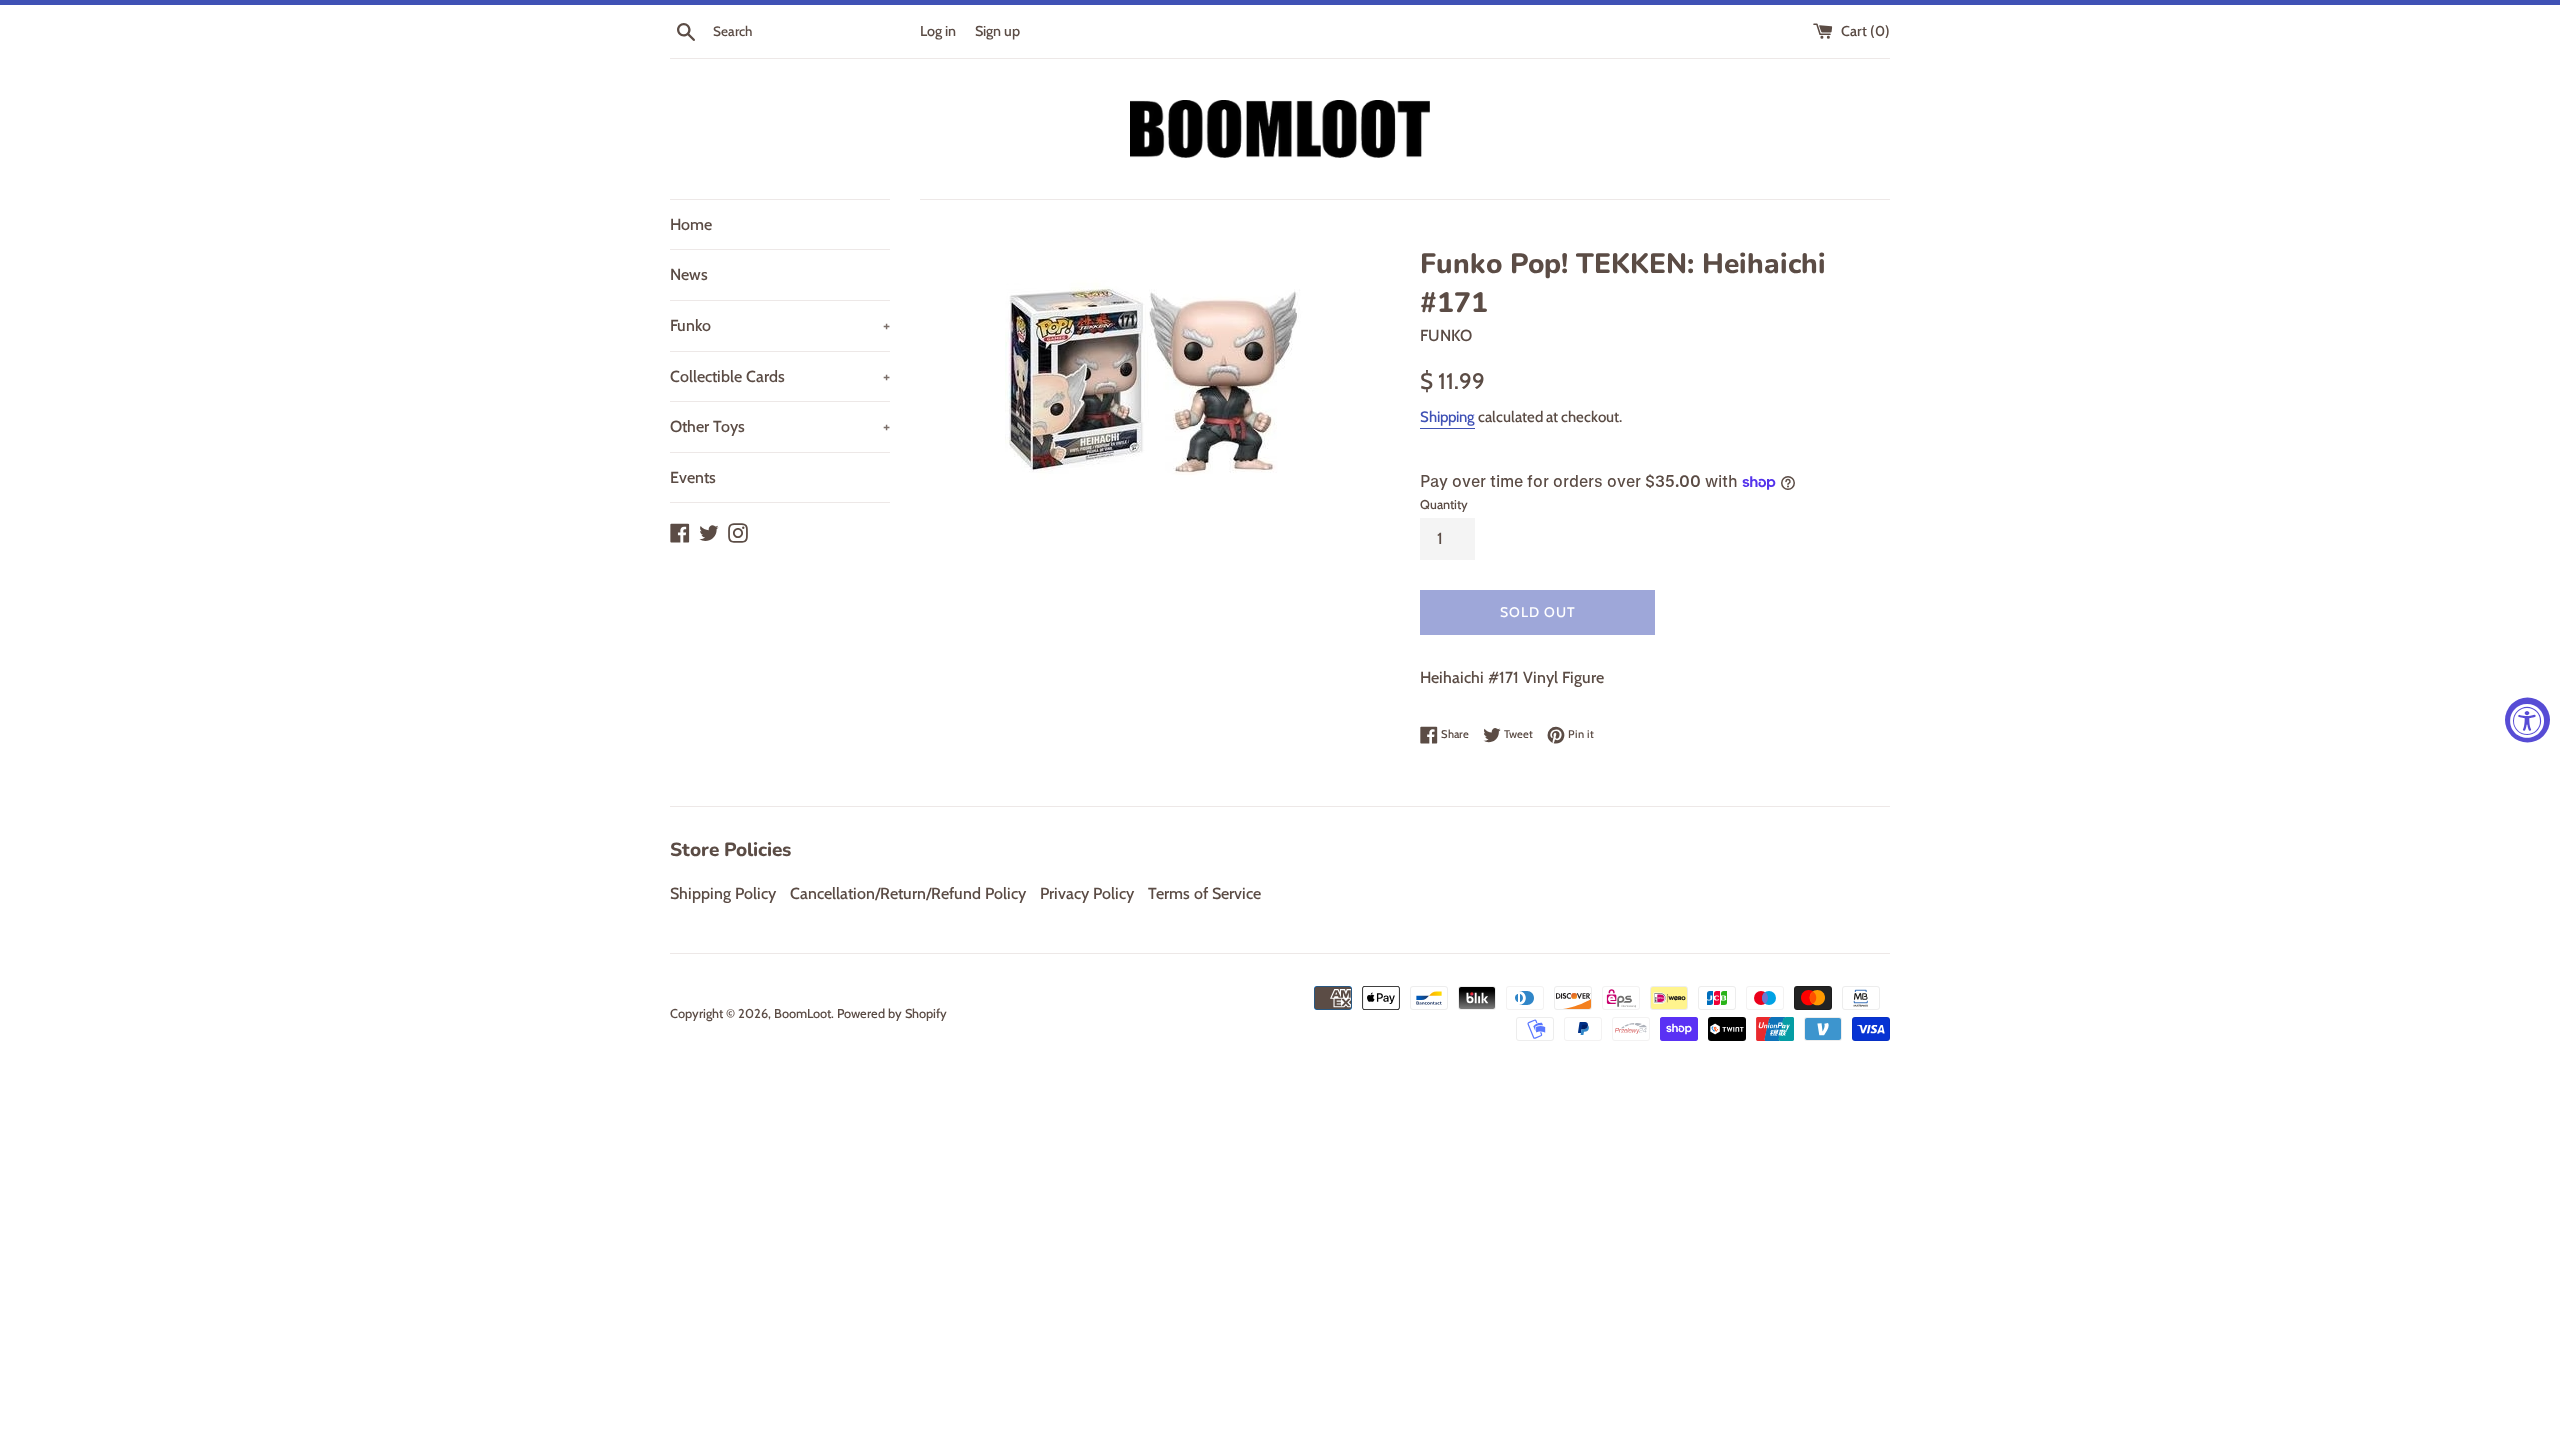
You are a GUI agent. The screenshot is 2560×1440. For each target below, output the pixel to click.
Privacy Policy (1087, 893)
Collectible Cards (780, 376)
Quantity (1444, 504)
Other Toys (780, 426)
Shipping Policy (723, 893)
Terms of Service (1204, 893)
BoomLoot (802, 1013)
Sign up (997, 31)
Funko (780, 325)
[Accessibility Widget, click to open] (2527, 720)
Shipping (1447, 417)
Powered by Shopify (892, 1013)
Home (691, 224)
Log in (938, 31)
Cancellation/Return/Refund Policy (908, 893)
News (689, 274)
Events (693, 477)
